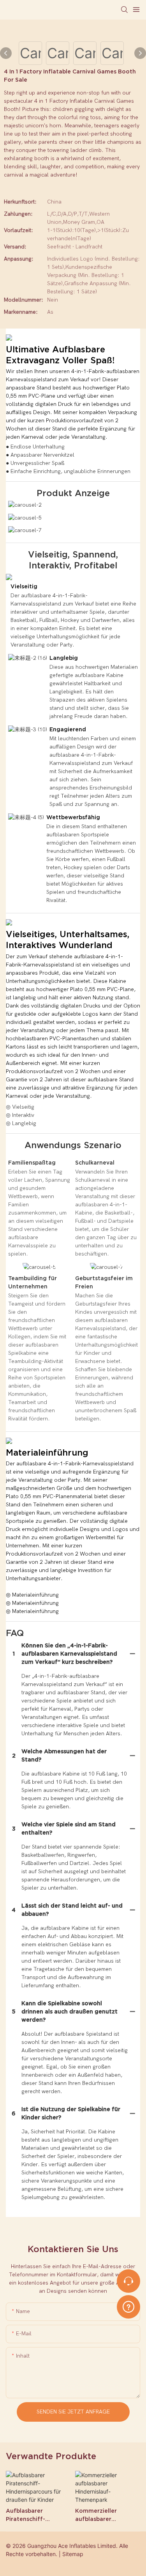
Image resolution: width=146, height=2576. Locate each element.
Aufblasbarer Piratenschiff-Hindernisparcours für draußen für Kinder (37, 2515)
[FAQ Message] (128, 2306)
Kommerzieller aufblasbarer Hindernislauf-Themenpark (96, 2515)
